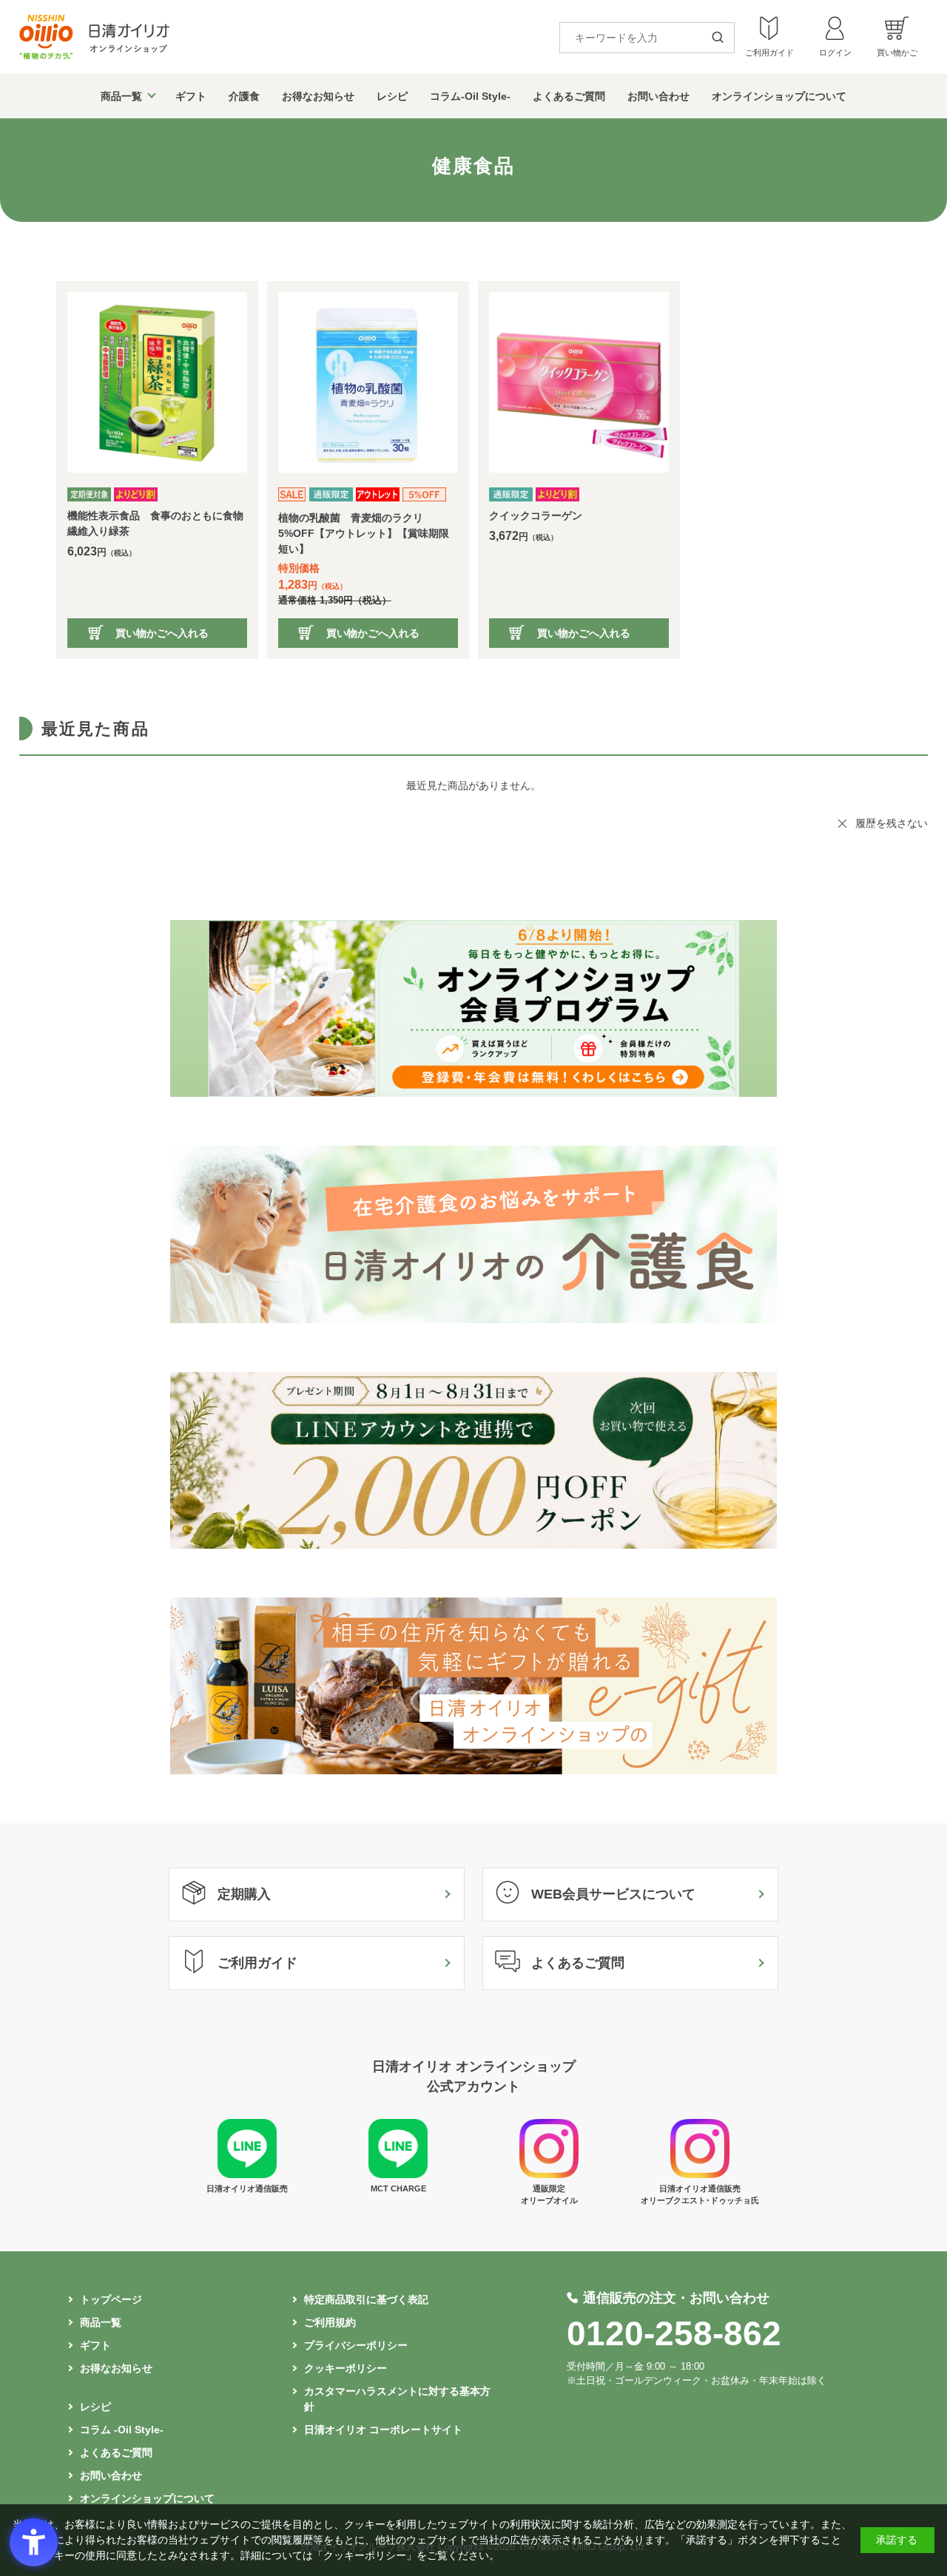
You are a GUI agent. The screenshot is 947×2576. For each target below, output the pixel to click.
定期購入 (244, 1894)
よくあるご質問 (569, 96)
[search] (723, 38)
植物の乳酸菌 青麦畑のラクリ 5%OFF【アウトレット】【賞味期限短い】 (364, 533)
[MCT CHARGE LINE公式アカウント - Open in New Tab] (398, 2174)
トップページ (111, 2299)
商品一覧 (121, 96)
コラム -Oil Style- (122, 2430)
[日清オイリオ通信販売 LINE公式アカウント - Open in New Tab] (247, 2174)
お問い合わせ (658, 96)
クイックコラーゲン (536, 515)
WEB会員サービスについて (613, 1894)
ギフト (191, 96)
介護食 (244, 96)
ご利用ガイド (257, 1963)
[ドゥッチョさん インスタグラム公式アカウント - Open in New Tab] (700, 2174)
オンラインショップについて (779, 96)
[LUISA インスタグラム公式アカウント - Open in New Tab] (549, 2174)
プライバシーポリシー (356, 2345)
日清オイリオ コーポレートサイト (383, 2430)
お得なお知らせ (318, 96)
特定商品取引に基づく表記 (366, 2299)
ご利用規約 (330, 2322)
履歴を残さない (892, 823)
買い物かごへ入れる (162, 633)
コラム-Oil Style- (470, 96)
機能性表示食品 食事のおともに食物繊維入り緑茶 (155, 523)
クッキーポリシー (346, 2368)
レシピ (392, 96)
